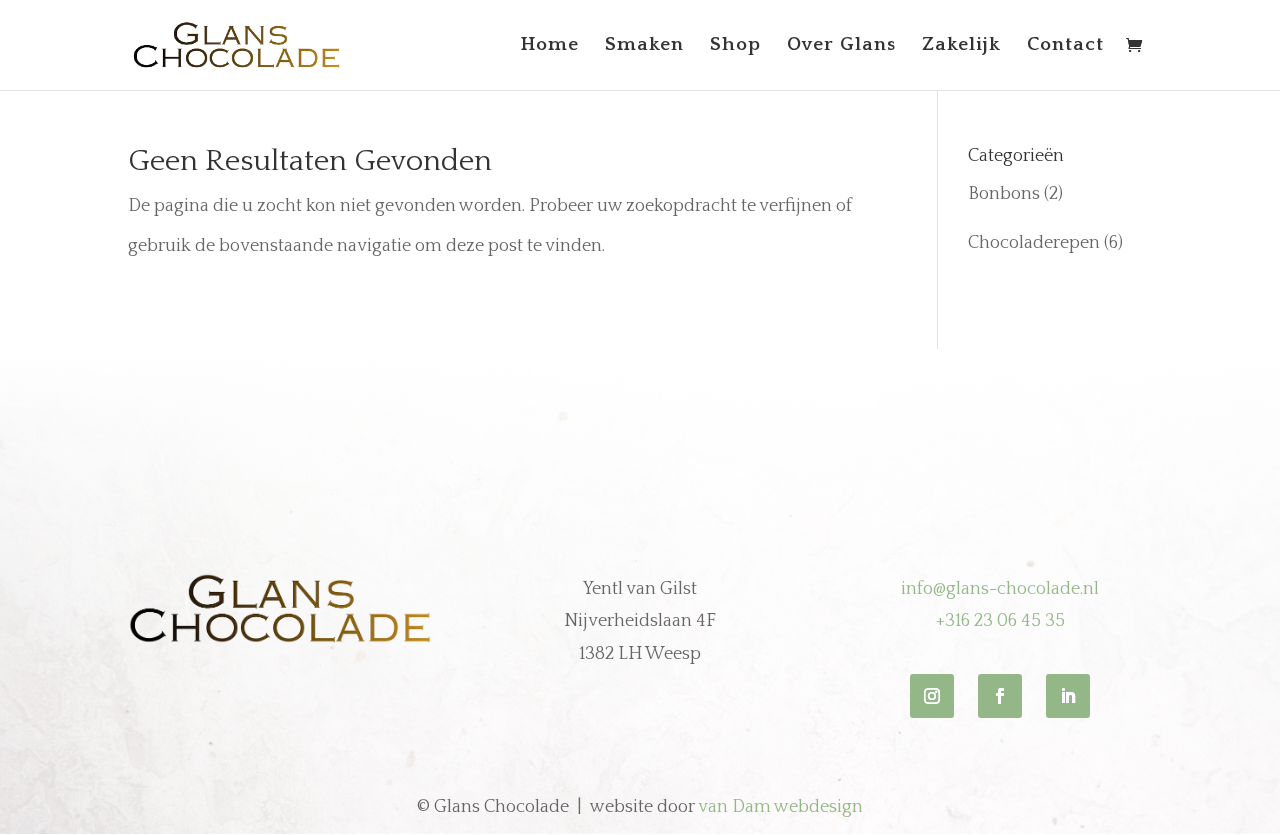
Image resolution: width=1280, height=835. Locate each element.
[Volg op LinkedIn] (1068, 696)
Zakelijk (961, 46)
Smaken (644, 46)
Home (550, 46)
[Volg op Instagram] (932, 696)
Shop (735, 46)
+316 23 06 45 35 (1000, 621)
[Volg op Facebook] (1000, 696)
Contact (1065, 46)
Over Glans (841, 46)
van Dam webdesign (780, 807)
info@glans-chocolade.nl (1000, 589)
